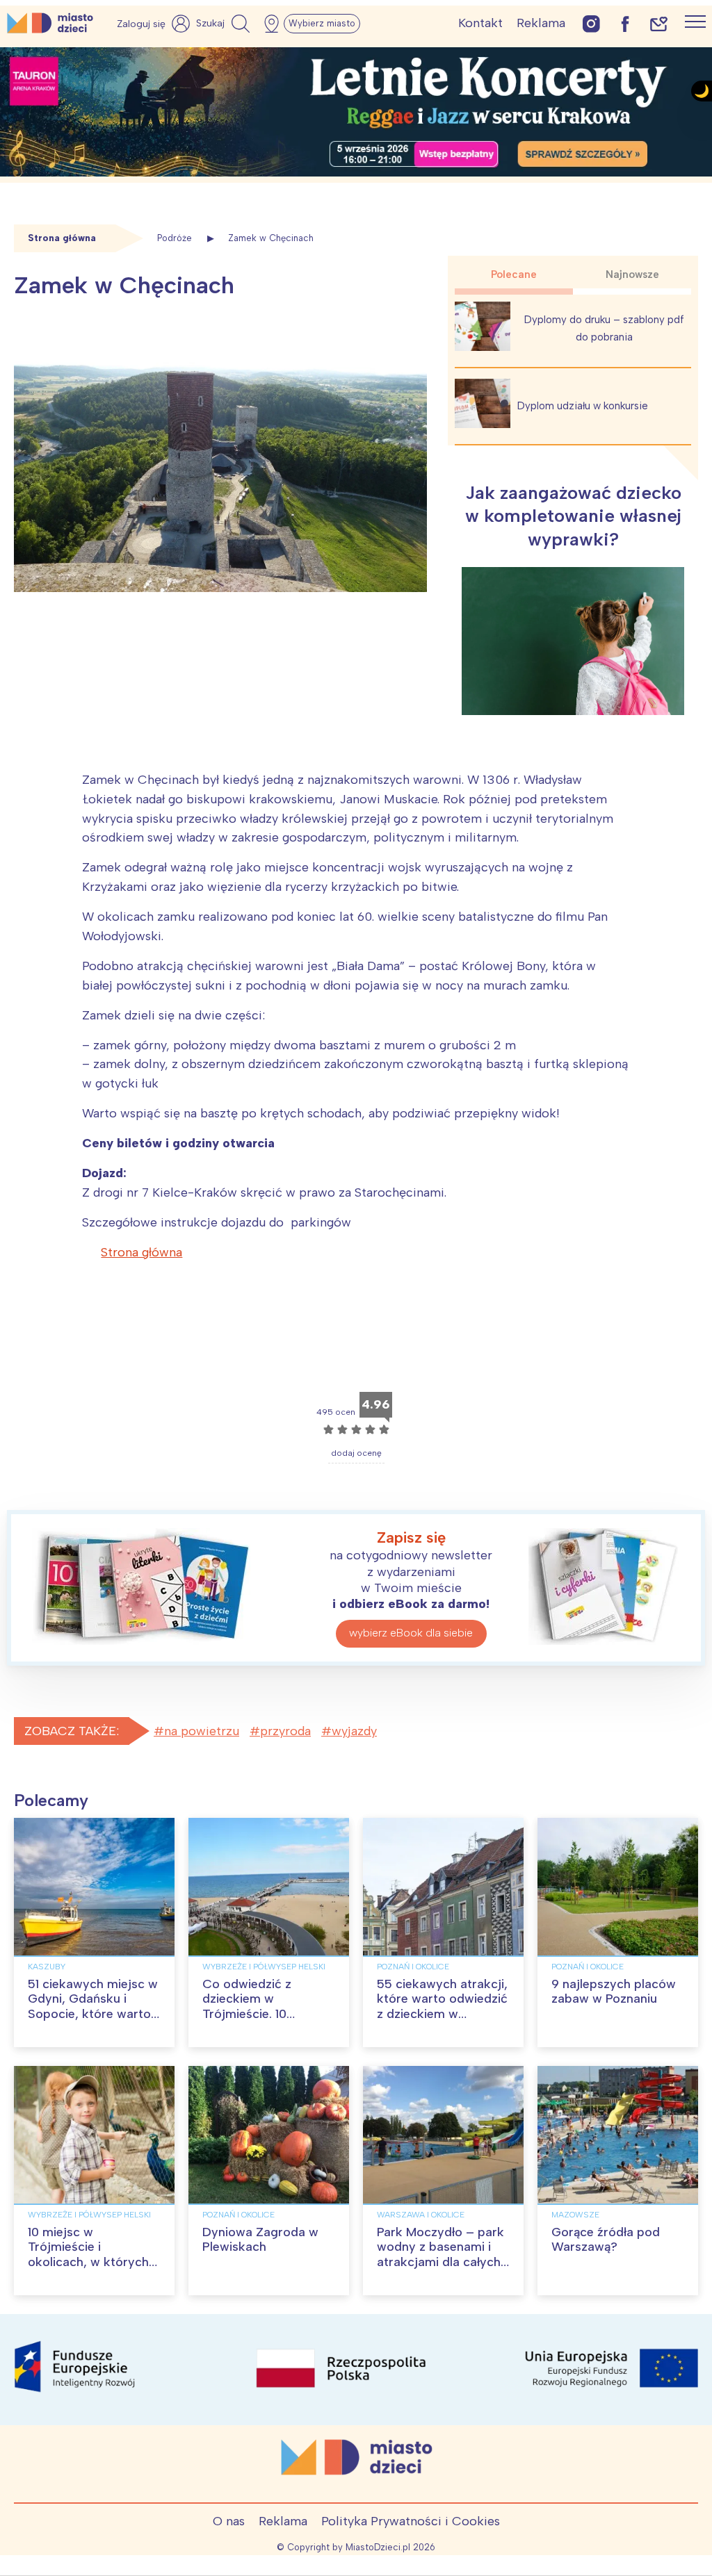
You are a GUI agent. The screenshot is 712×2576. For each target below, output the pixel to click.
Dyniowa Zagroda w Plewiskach (260, 2240)
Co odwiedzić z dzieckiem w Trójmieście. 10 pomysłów (247, 2007)
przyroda (285, 1731)
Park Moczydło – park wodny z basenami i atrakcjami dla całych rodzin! (440, 2255)
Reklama (541, 23)
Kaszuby (47, 1967)
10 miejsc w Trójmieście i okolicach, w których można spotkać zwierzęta (88, 2262)
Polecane (514, 274)
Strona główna (141, 1252)
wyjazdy (354, 1731)
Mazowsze (575, 2215)
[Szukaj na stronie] (225, 24)
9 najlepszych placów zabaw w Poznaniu (614, 1992)
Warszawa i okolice (421, 2215)
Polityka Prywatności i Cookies (411, 2521)
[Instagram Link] (591, 23)
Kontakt (480, 23)
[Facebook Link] (625, 23)
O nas (229, 2521)
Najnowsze (632, 274)
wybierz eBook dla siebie (411, 1633)
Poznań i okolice (413, 1967)
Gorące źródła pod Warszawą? (606, 2240)
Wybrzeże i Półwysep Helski (264, 1967)
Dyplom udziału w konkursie (583, 406)
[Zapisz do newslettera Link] (659, 23)
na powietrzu (202, 1731)
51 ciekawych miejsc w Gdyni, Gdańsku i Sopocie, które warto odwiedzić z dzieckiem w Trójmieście (93, 2014)
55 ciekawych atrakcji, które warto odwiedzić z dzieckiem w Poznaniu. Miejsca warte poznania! (442, 2014)
